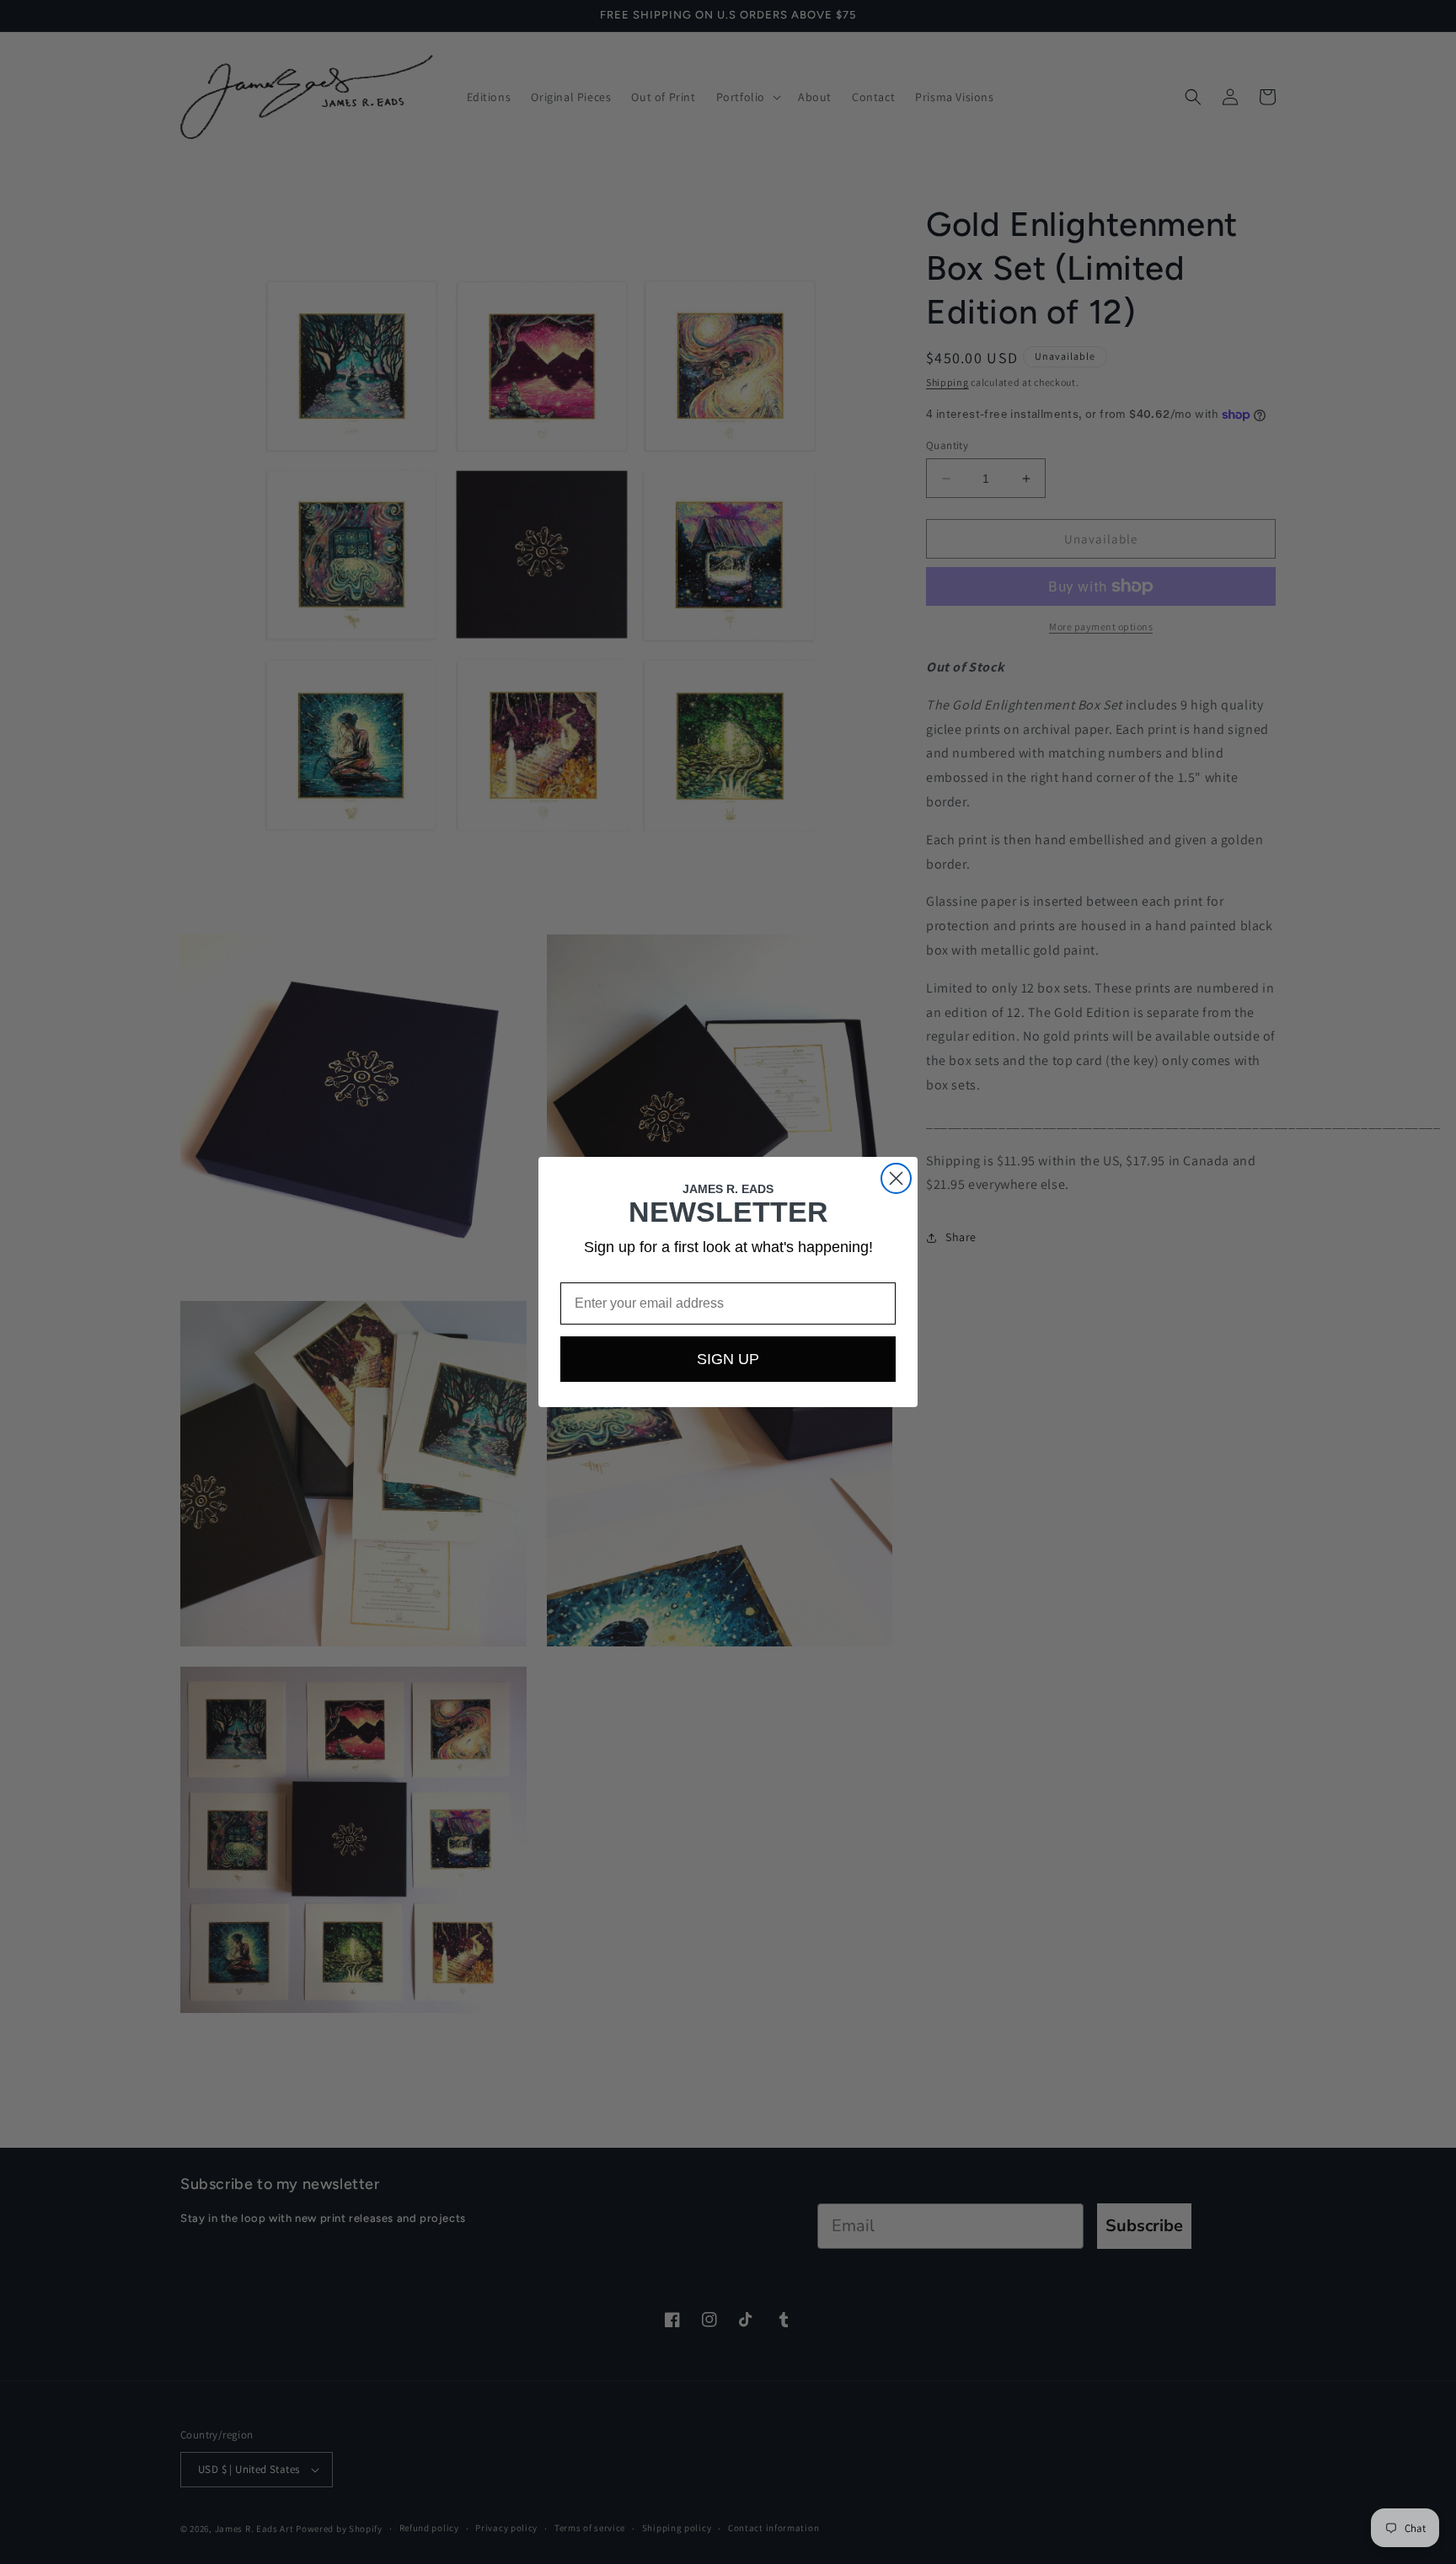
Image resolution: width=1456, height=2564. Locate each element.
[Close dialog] (896, 1178)
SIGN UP (728, 1359)
